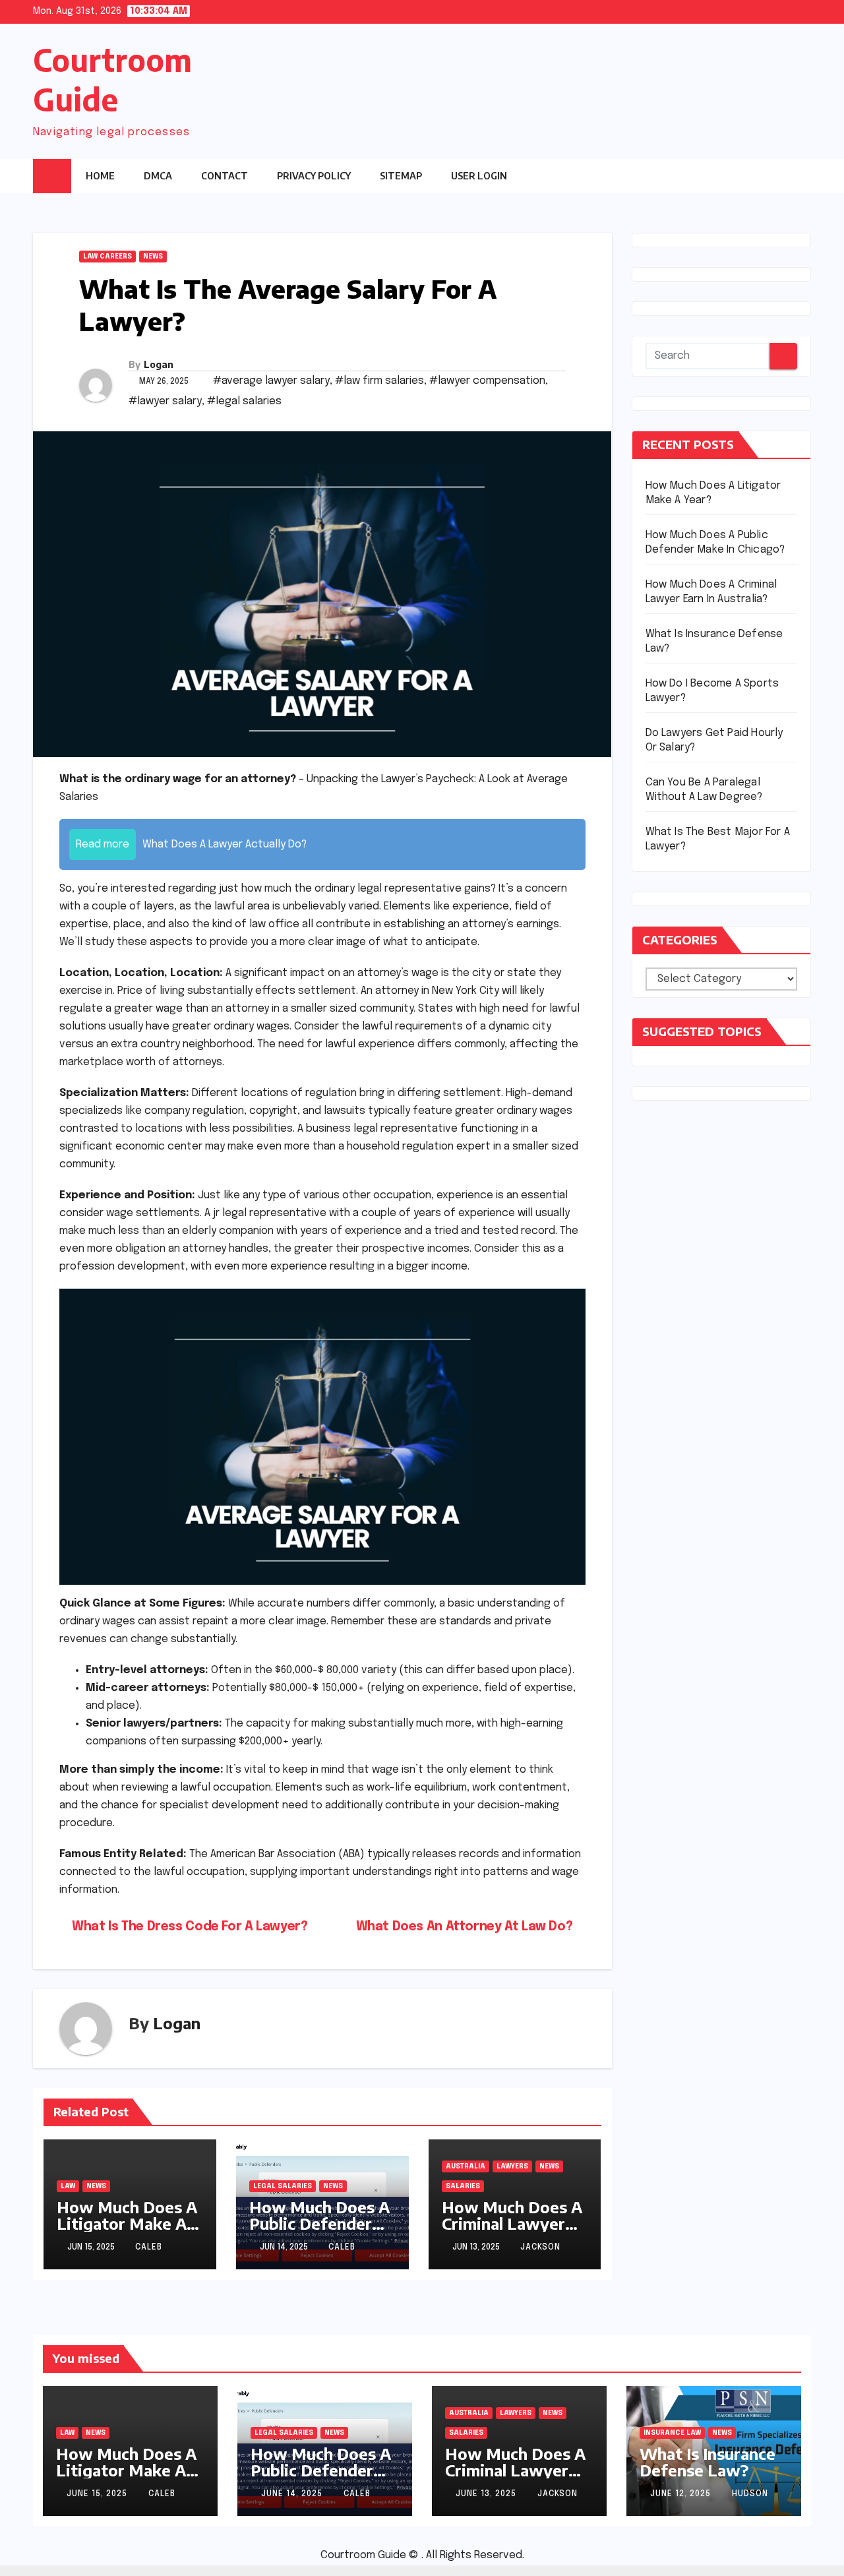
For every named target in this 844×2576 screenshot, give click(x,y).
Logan (159, 364)
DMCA (158, 176)
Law (68, 2186)
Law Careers (107, 257)
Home (100, 176)
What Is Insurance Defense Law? (708, 2462)
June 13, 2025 (487, 2494)
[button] (775, 175)
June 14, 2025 (293, 2494)
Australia (466, 2166)
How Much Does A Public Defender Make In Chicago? (319, 2223)
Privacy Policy (314, 176)
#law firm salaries (379, 381)
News (153, 257)
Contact (225, 176)
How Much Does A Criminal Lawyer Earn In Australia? (512, 2223)
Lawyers (512, 2166)
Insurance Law (672, 2433)
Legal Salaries (283, 2186)
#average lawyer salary (271, 381)
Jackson (540, 2248)
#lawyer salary (165, 401)
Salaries (463, 2186)
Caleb (149, 2248)
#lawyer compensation (487, 381)
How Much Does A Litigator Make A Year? (127, 2223)
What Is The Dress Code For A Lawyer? (188, 1927)
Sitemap (401, 176)
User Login (479, 176)
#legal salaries (244, 401)
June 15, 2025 (98, 2494)
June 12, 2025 (682, 2494)
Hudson (750, 2494)
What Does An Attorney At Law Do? (466, 1927)
